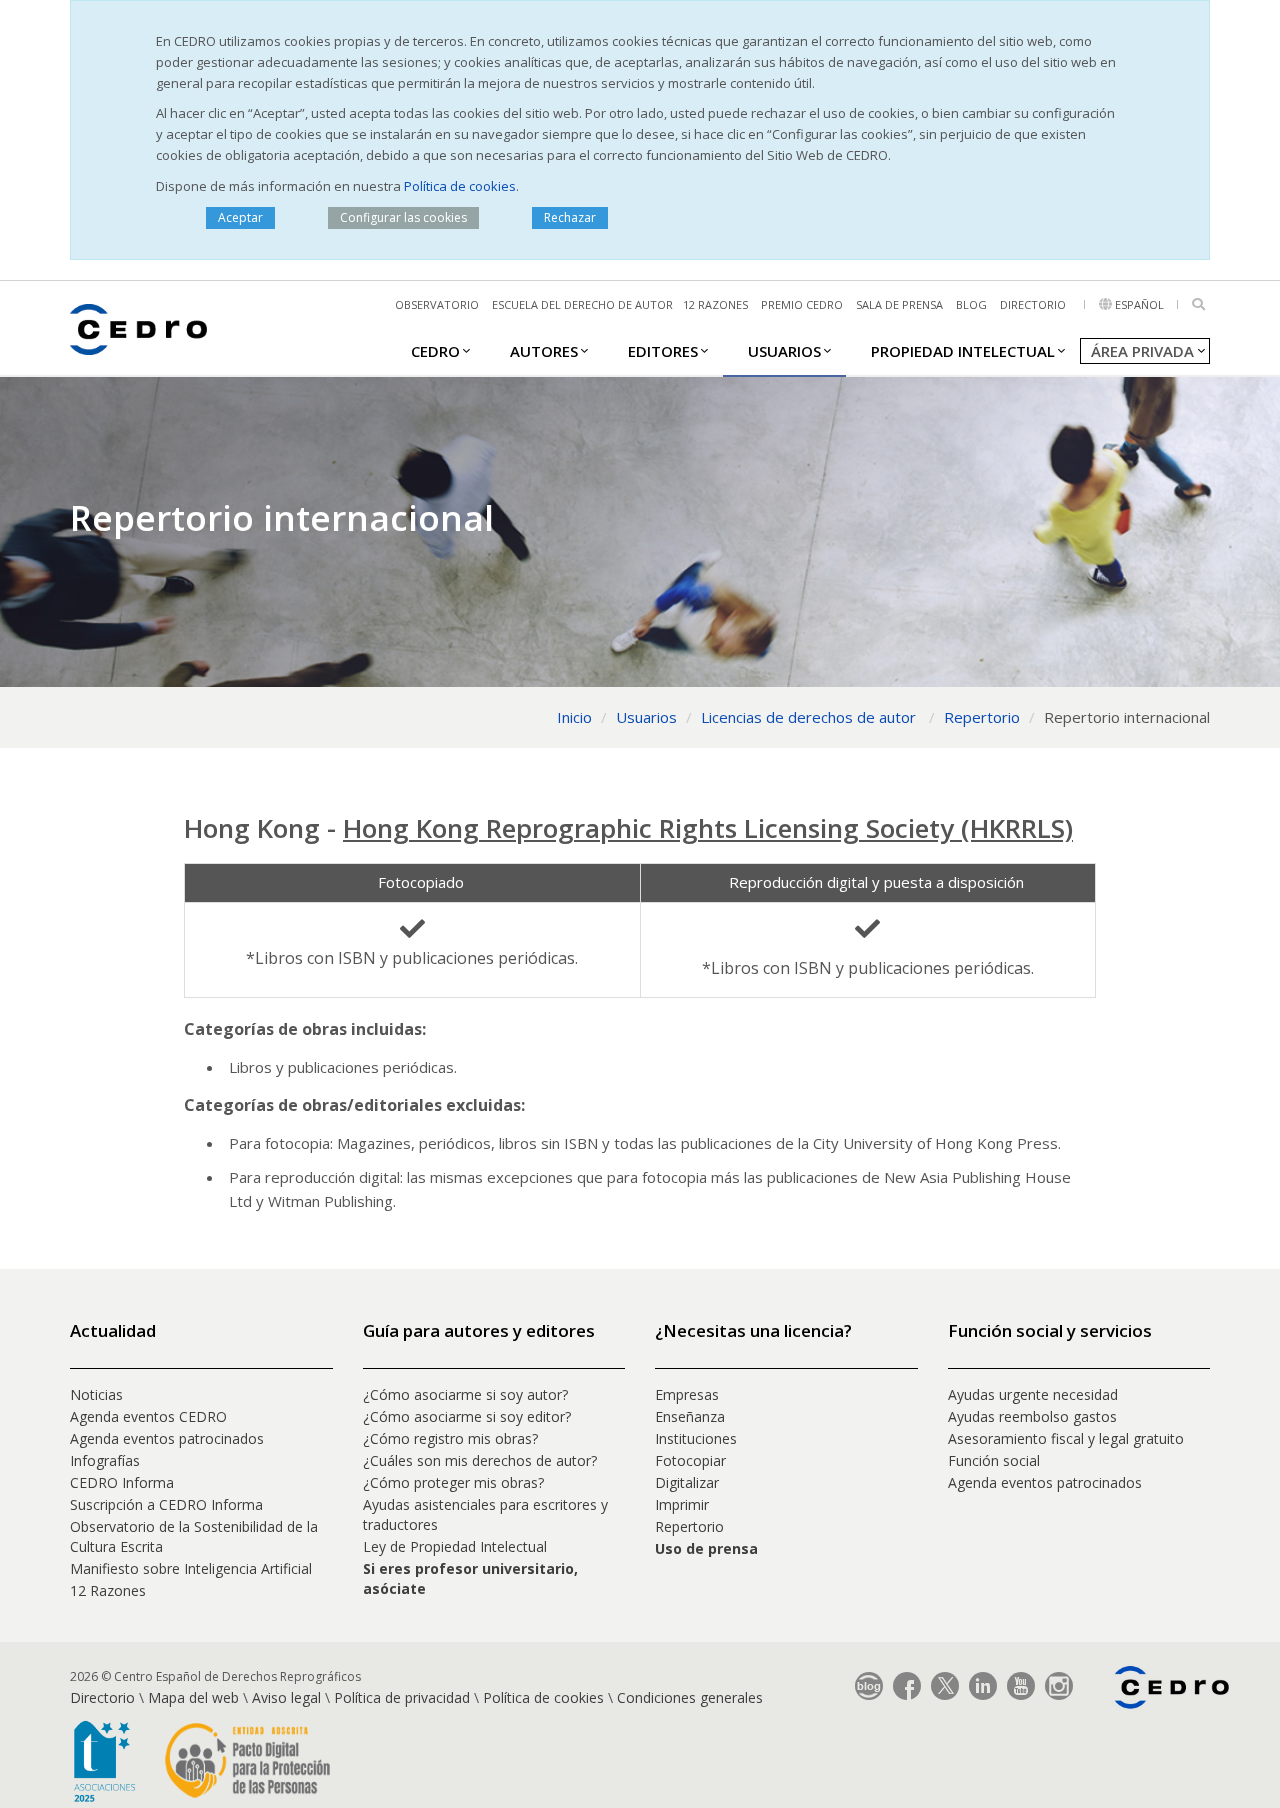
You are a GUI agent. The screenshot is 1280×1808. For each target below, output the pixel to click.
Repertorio (689, 1526)
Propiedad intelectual (963, 351)
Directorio (1033, 304)
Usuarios (784, 351)
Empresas (687, 1394)
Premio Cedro (802, 304)
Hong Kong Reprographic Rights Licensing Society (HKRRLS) (708, 828)
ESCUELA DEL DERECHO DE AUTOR (582, 304)
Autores (544, 351)
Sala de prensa (899, 304)
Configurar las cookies (403, 217)
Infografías (105, 1460)
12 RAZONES (715, 304)
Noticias (96, 1394)
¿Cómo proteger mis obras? (453, 1482)
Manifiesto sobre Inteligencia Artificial (191, 1568)
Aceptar (240, 217)
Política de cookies (460, 186)
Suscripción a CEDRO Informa (166, 1504)
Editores (663, 351)
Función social (994, 1460)
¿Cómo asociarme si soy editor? (467, 1416)
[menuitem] (435, 350)
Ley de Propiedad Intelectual (455, 1546)
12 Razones (108, 1590)
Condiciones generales (690, 1697)
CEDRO (435, 351)
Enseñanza (690, 1416)
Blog (971, 304)
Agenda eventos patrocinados (167, 1438)
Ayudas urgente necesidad (1033, 1394)
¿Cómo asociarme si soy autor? (465, 1394)
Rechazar (570, 217)
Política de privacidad (402, 1697)
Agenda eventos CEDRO (148, 1416)
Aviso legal (286, 1697)
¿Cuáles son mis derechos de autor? (480, 1460)
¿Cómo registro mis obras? (450, 1438)
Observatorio (437, 304)
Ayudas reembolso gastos (1032, 1416)
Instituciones (696, 1438)
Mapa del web (193, 1697)
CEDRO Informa (122, 1482)
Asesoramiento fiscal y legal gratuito (1066, 1438)
